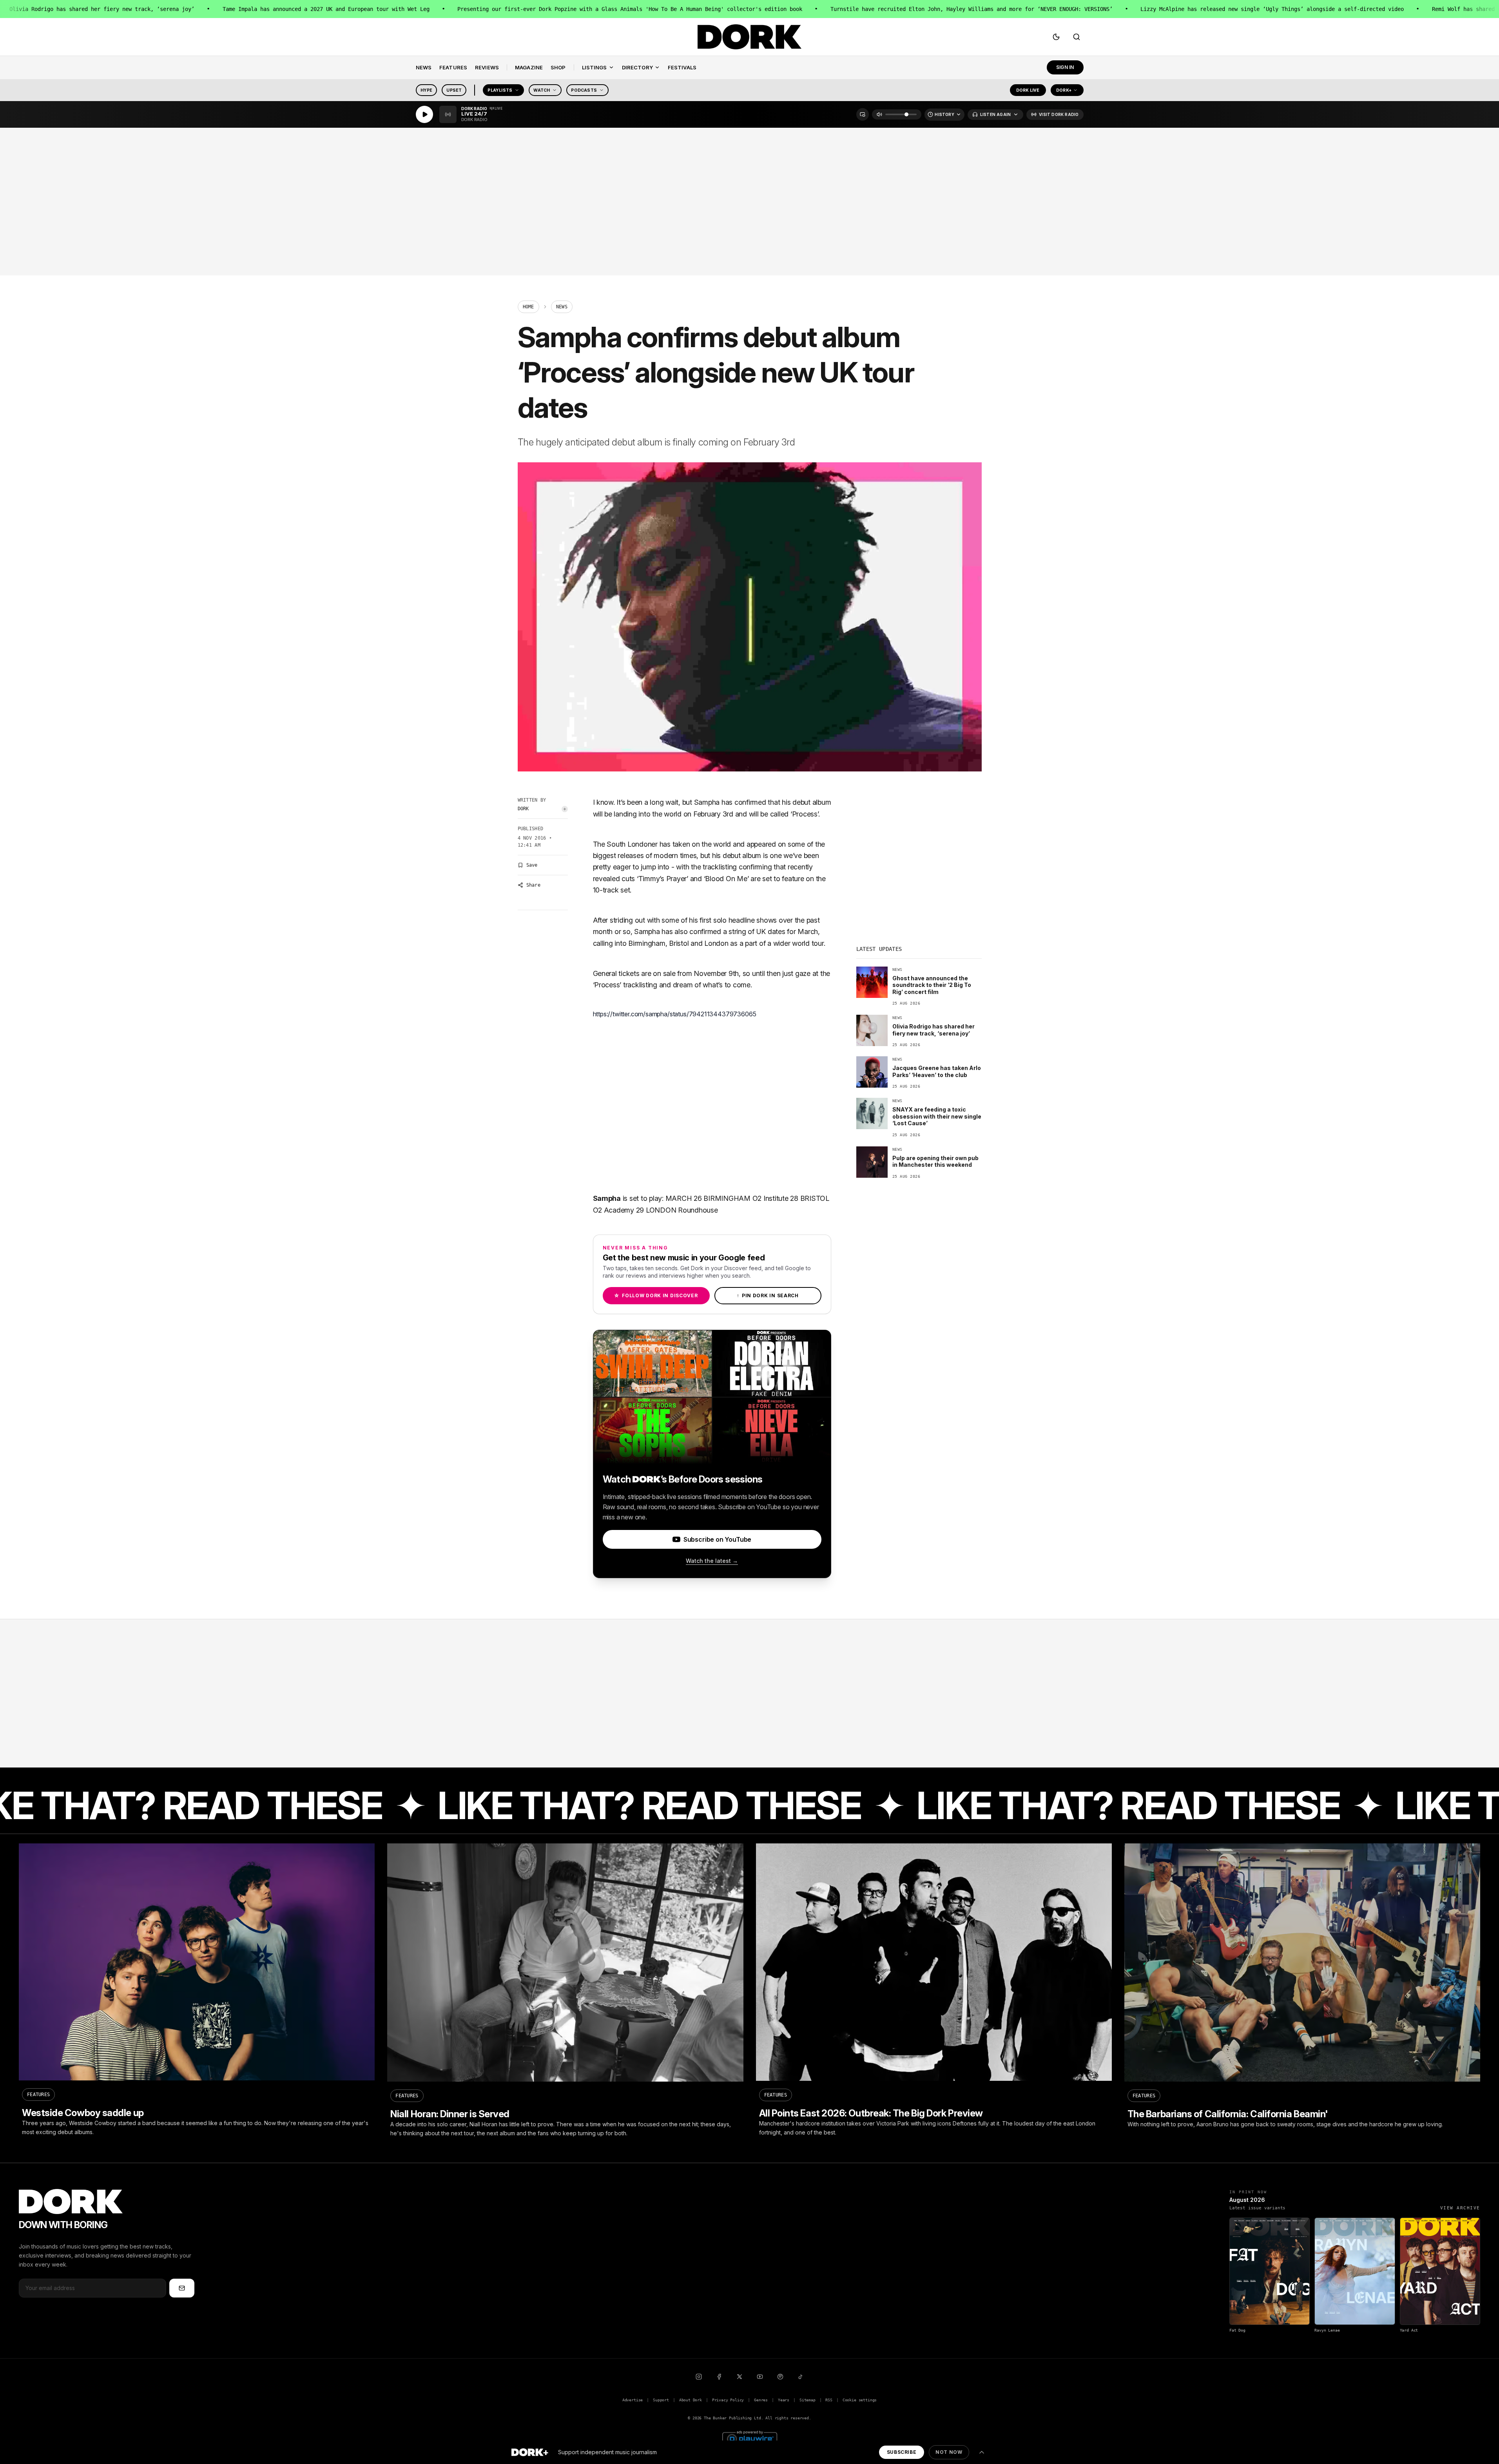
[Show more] (982, 2452)
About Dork (691, 2400)
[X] (740, 2377)
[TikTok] (801, 2377)
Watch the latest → (712, 1561)
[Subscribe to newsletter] (182, 2288)
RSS (829, 2400)
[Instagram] (699, 2377)
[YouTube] (760, 2377)
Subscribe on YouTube (717, 1539)
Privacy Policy (728, 2400)
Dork (523, 809)
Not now (949, 2452)
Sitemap (808, 2400)
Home (528, 307)
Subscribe (902, 2452)
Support (661, 2400)
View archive (1460, 2208)
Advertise (633, 2400)
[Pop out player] (863, 114)
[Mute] (879, 114)
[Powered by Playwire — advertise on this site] (750, 2438)
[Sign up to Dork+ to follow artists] (565, 809)
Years (784, 2400)
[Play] (424, 114)
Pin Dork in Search (768, 1295)
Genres (761, 2400)
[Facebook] (719, 2377)
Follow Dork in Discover (656, 1295)
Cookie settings (860, 2400)
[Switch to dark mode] (1056, 37)
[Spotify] (780, 2377)
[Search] (1077, 37)
